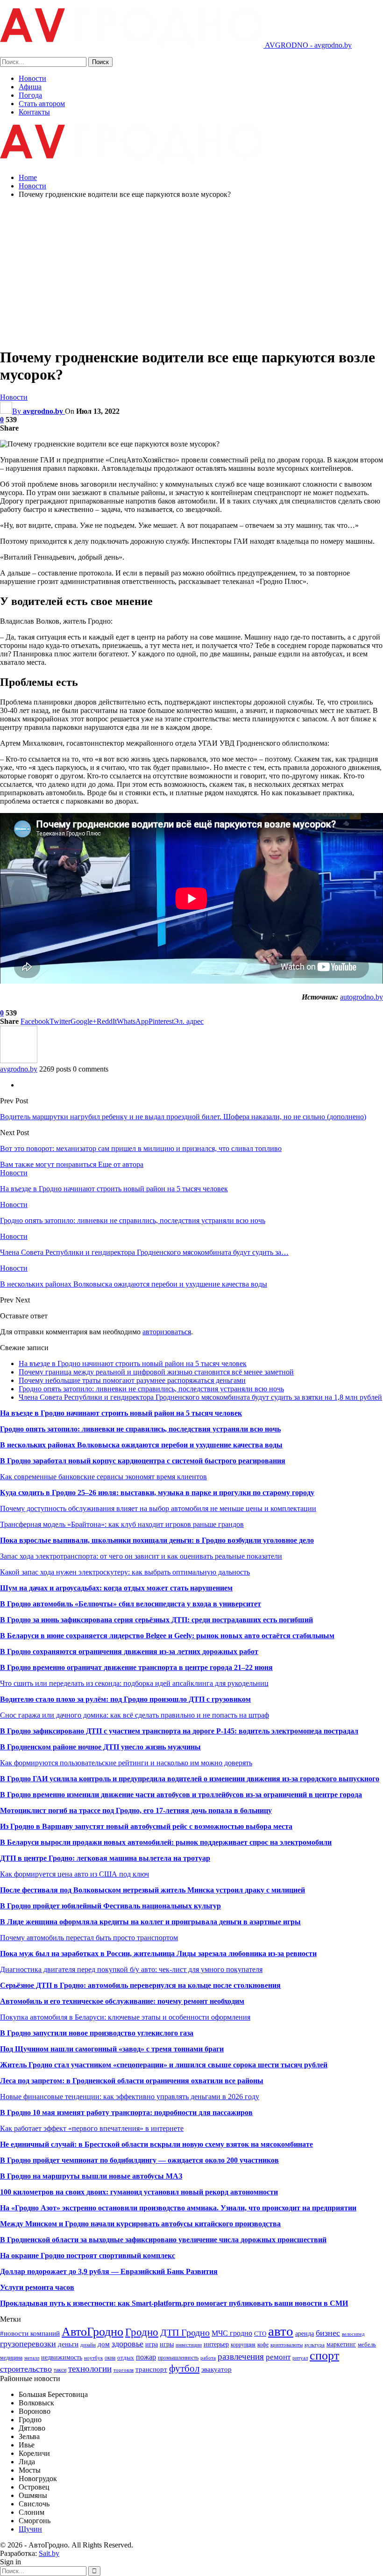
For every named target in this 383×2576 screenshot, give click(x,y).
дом (104, 2344)
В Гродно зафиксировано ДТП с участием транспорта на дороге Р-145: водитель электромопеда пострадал (179, 1731)
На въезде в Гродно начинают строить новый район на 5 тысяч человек (133, 1364)
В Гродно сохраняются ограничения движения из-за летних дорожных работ (129, 1651)
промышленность (178, 2358)
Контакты (34, 112)
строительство (26, 2369)
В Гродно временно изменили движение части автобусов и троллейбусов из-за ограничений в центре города (181, 1795)
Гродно (142, 2332)
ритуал (300, 2358)
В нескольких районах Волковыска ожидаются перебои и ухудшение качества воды (141, 1445)
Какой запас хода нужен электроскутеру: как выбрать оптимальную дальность (125, 1572)
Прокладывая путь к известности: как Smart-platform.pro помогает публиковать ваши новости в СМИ (174, 2303)
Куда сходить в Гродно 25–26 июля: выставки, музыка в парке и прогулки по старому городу (157, 1493)
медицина (11, 2358)
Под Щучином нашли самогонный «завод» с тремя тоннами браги (112, 2049)
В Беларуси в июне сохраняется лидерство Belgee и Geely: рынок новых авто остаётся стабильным (167, 1636)
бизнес (328, 2333)
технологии (90, 2369)
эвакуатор (216, 2369)
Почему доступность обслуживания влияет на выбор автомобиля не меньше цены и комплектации (158, 1508)
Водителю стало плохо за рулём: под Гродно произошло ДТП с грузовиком (125, 1699)
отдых (126, 2357)
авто (281, 2331)
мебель (367, 2344)
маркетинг (341, 2344)
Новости (32, 78)
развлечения (241, 2357)
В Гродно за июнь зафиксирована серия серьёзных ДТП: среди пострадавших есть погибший (156, 1620)
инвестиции (189, 2345)
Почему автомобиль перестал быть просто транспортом (89, 1938)
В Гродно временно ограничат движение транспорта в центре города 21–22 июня (136, 1667)
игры (167, 2344)
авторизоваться (167, 1332)
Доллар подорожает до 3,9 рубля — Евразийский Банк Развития (109, 2271)
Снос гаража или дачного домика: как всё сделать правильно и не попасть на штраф (135, 1715)
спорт (324, 2356)
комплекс (159, 2256)
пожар (146, 2357)
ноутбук (93, 2358)
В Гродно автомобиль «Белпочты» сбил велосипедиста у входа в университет (131, 1604)
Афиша (30, 87)
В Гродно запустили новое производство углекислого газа (97, 2033)
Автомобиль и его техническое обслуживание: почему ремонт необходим (122, 2001)
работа (208, 2358)
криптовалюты (287, 2345)
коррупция (243, 2345)
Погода (30, 95)
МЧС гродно (232, 2333)
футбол (184, 2368)
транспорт (151, 2369)
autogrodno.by (362, 997)
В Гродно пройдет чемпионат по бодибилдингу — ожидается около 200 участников (139, 2160)
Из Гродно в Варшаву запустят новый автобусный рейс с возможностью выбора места (146, 1826)
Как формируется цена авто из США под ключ (74, 1874)
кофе (263, 2345)
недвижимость (62, 2357)
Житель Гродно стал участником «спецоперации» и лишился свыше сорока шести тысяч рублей (164, 2065)
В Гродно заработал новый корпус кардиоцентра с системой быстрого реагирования (143, 1461)
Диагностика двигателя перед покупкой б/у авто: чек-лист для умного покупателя (131, 1969)
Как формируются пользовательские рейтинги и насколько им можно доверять (126, 1763)
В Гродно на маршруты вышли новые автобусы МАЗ (91, 2176)
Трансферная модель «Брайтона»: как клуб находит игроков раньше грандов (122, 1524)
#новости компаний (30, 2333)
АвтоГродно (92, 2332)
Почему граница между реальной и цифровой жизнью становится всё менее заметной (156, 1372)
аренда (305, 2333)
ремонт (278, 2357)
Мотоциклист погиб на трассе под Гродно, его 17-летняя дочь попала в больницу (136, 1810)
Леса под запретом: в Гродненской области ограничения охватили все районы (132, 2081)
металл (32, 2358)
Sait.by (49, 2553)
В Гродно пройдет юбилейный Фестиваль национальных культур (110, 1906)
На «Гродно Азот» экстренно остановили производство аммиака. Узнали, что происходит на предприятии (178, 2208)
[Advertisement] (191, 272)
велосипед (353, 2334)
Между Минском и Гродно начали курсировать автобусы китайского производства (140, 2224)
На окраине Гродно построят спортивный (71, 2256)
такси (60, 2370)
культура (315, 2345)
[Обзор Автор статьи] (19, 1061)
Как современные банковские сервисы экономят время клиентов (103, 1477)
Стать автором (42, 104)
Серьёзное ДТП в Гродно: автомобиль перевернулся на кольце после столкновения (140, 1985)
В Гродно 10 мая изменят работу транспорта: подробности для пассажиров (126, 2112)
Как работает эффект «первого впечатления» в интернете (92, 2128)
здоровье (128, 2344)
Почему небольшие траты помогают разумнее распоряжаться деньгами (132, 1380)
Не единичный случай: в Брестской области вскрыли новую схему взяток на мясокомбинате (156, 2144)
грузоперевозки (28, 2344)
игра (152, 2344)
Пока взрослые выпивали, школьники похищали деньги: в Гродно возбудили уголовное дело (157, 1540)
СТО (260, 2334)
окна (110, 2358)
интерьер (216, 2344)
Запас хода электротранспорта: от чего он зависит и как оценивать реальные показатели (141, 1556)
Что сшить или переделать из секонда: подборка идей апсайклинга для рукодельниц (134, 1683)
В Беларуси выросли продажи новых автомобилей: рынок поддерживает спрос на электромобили (166, 1842)
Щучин (30, 2529)
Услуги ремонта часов (37, 2287)
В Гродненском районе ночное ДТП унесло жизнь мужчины (100, 1747)
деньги (68, 2344)
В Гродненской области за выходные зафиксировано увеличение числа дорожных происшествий (163, 2240)
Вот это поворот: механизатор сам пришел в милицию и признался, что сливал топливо (141, 1148)
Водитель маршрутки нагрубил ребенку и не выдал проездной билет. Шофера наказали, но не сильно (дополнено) (183, 1117)
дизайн (88, 2345)
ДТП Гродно (185, 2332)
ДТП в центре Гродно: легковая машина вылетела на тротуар (105, 1858)
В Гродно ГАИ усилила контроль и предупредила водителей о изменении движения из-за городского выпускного (190, 1779)
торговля (124, 2370)
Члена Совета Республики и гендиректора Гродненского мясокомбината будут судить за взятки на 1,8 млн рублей (200, 1397)
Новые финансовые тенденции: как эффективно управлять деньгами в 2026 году (130, 2097)
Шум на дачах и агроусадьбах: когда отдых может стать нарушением (116, 1588)
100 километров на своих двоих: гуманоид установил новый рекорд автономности (139, 2192)
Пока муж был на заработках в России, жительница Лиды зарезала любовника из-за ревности (158, 1954)
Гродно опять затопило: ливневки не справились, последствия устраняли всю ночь (151, 1389)
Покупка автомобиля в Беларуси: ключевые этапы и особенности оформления (125, 2017)
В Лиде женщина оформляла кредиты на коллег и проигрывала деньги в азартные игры (150, 1922)
